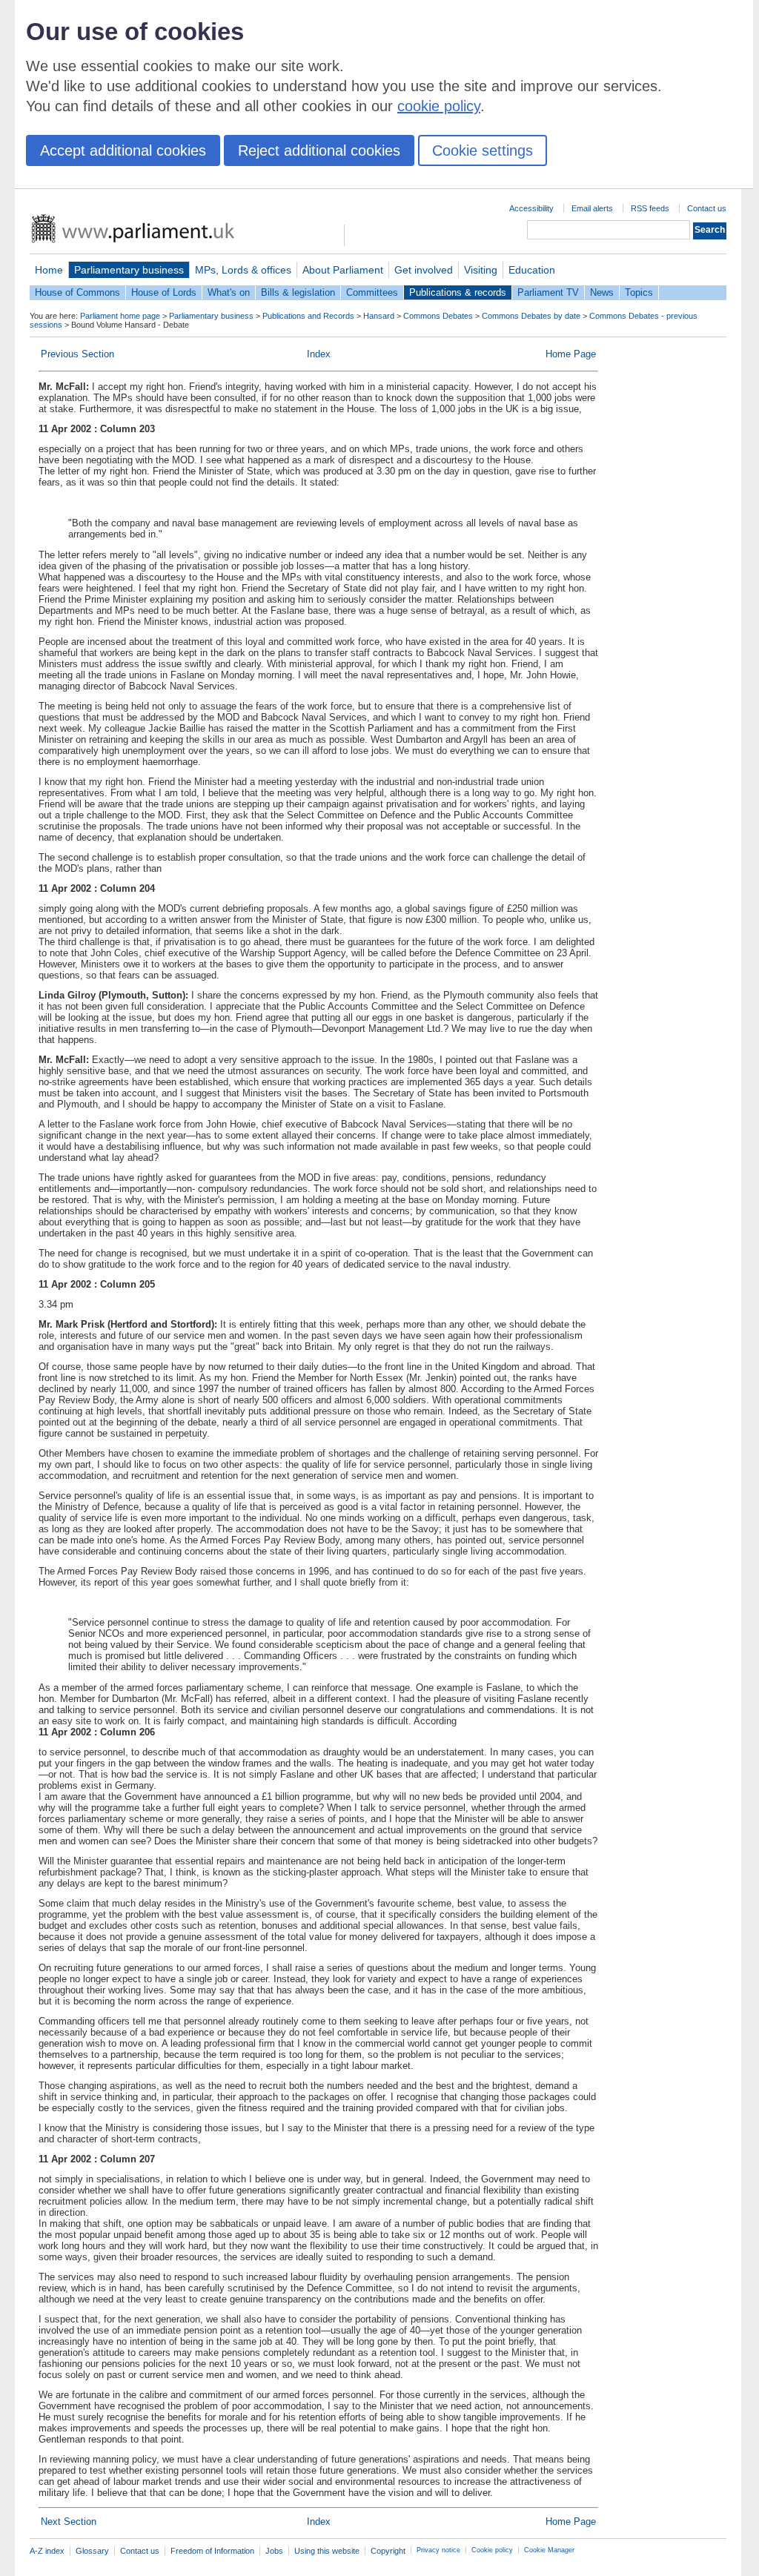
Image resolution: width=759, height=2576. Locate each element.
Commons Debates (438, 316)
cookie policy (439, 106)
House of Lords (164, 292)
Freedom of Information (212, 2551)
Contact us (707, 208)
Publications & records (458, 292)
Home (49, 270)
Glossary (92, 2551)
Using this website (327, 2551)
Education (532, 270)
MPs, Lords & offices (243, 270)
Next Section (69, 2522)
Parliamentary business (129, 270)
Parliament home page (120, 316)
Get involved (424, 270)
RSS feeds (650, 208)
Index (319, 354)
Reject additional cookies (319, 150)
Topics (639, 292)
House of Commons (77, 292)
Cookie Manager (549, 2550)
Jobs (274, 2551)
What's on (229, 292)
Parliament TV (548, 292)
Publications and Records (308, 316)
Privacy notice (438, 2550)
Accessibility (531, 208)
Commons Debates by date (531, 316)
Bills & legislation (298, 292)
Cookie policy (492, 2550)
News (602, 292)
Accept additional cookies (123, 150)
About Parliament (343, 270)
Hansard (379, 316)
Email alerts (592, 208)
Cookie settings (483, 150)
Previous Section (77, 354)
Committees (372, 292)
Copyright (388, 2551)
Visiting (481, 270)
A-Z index (47, 2551)
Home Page (571, 354)
